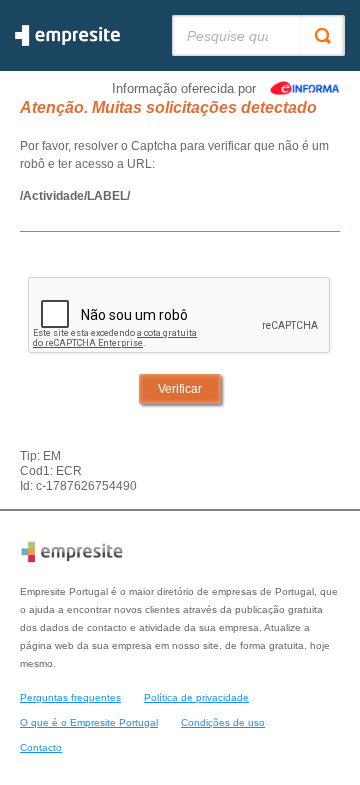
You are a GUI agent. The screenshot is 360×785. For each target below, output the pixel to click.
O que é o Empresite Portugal (89, 722)
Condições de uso (223, 722)
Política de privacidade (196, 697)
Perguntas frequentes (70, 697)
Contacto (41, 747)
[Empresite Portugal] (67, 42)
